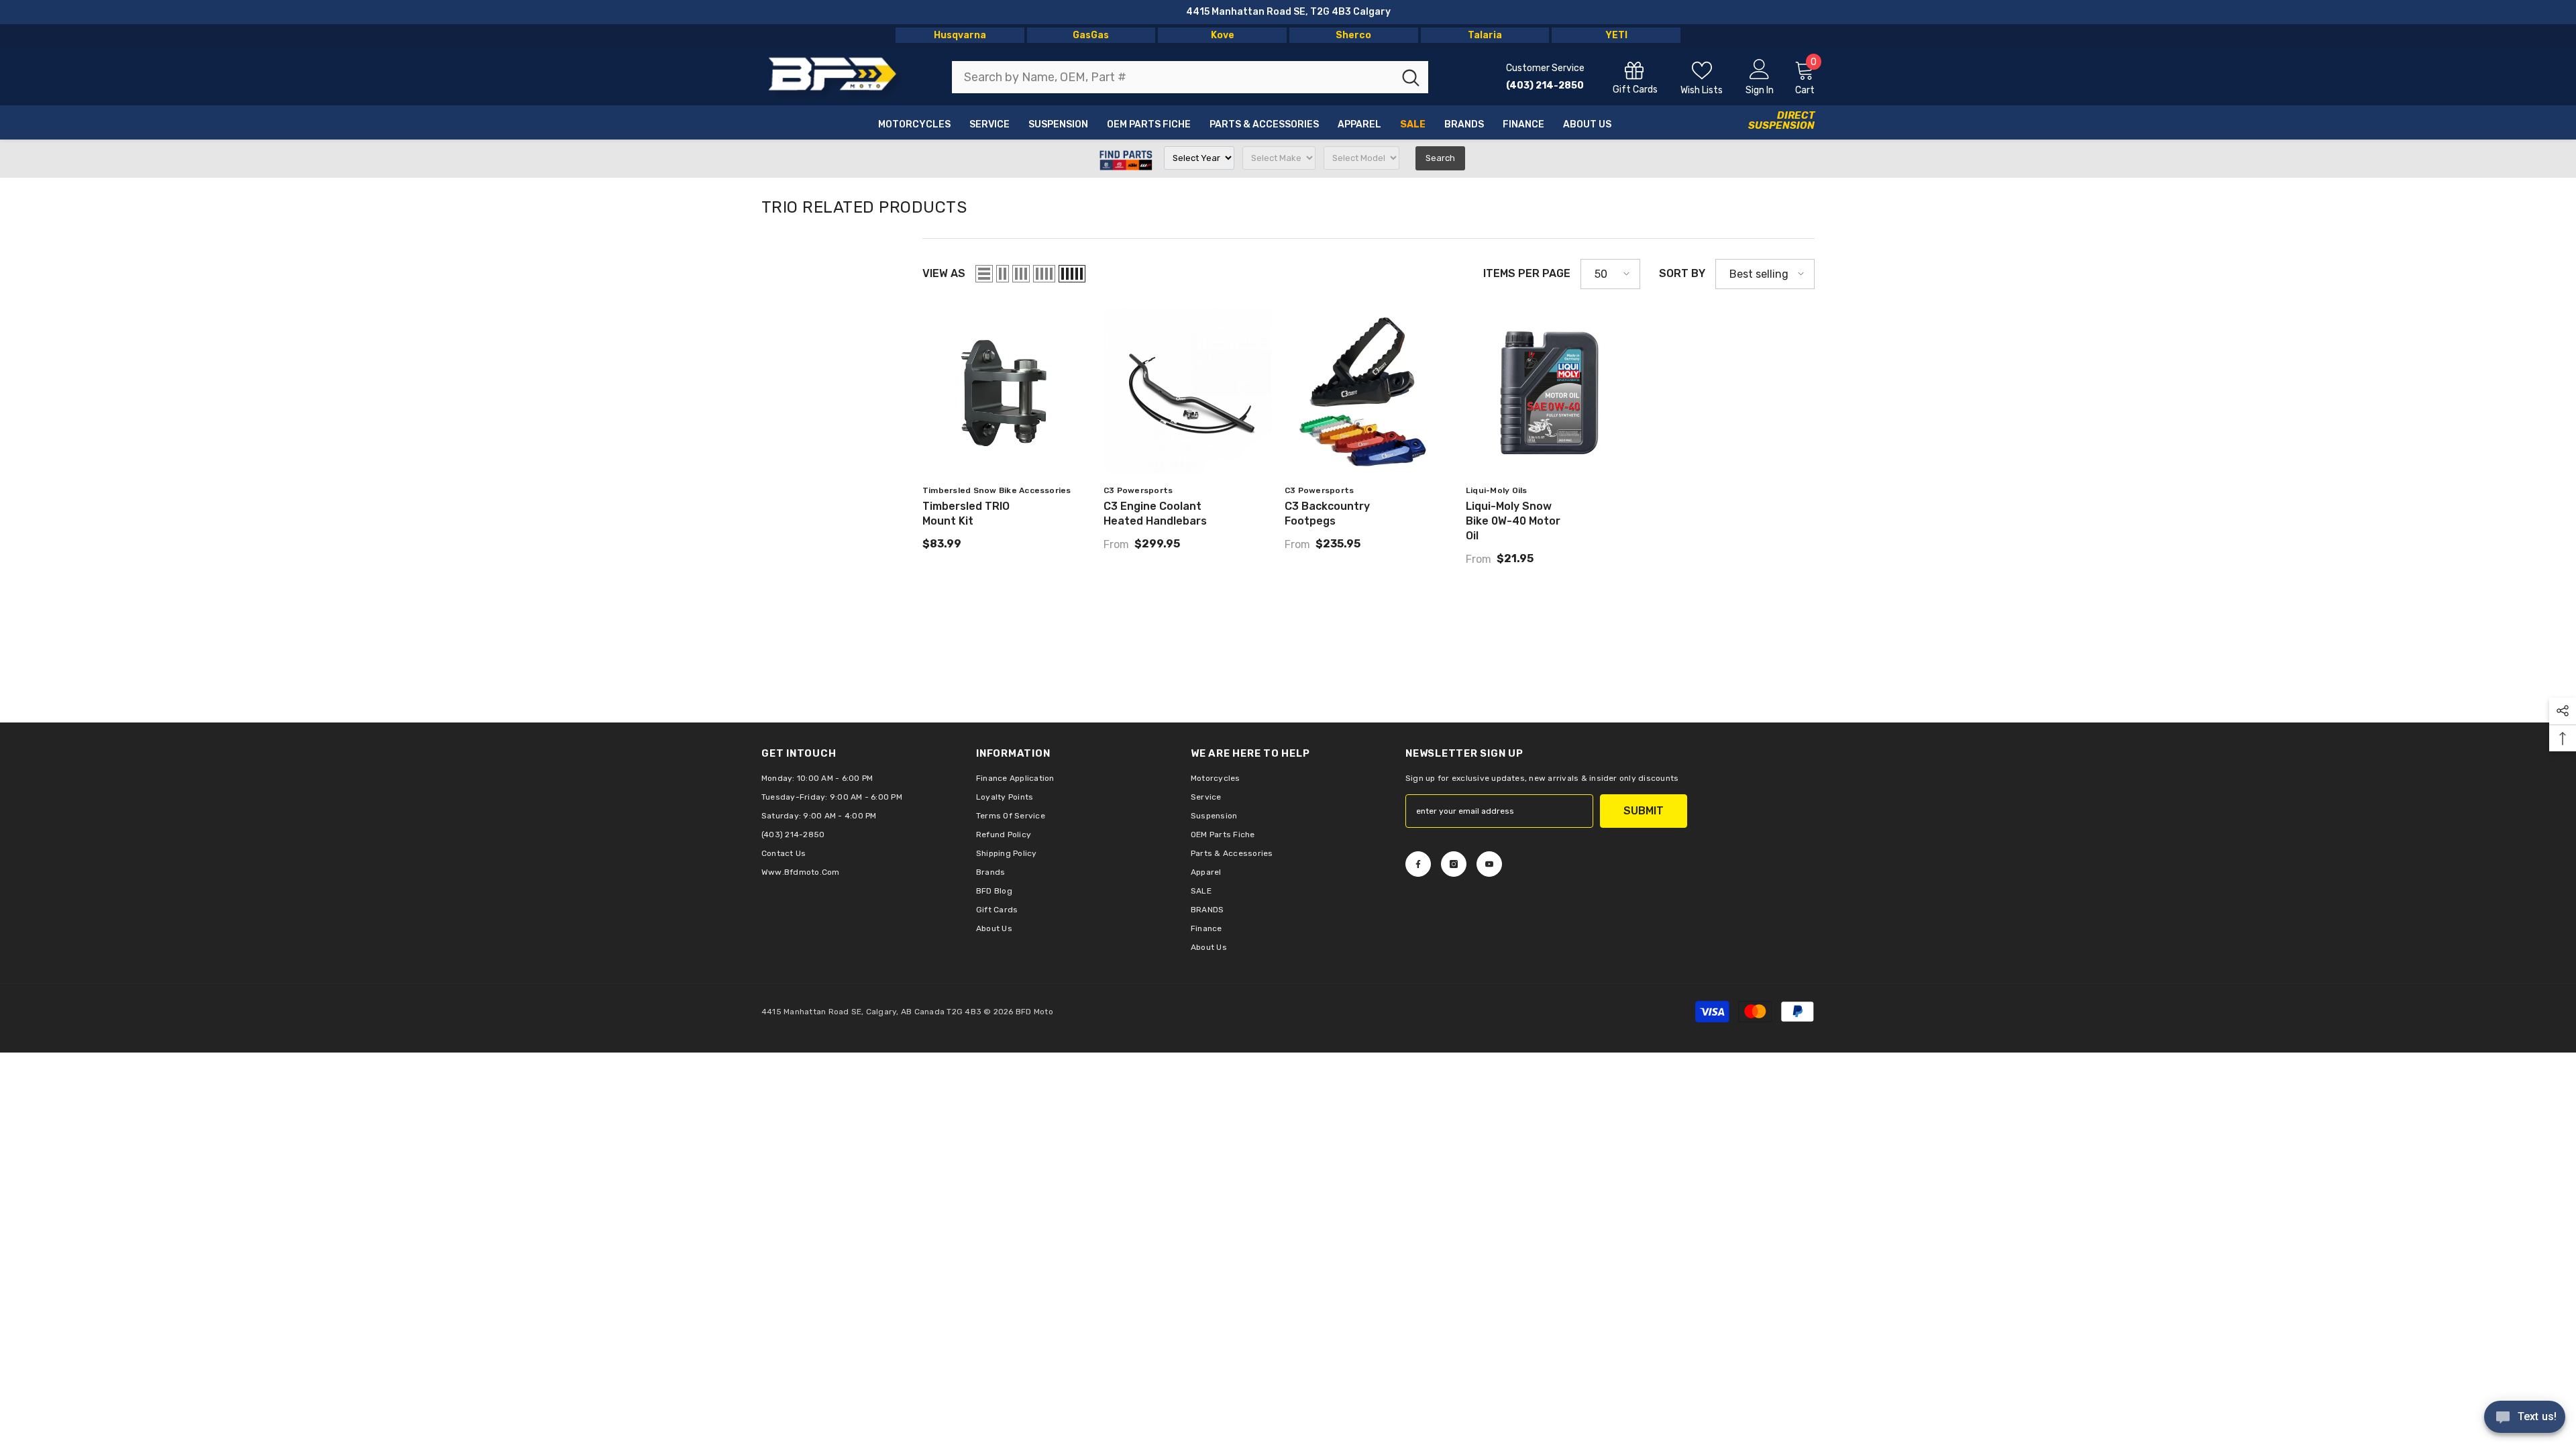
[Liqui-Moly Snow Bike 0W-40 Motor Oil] (1550, 393)
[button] (984, 274)
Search (1440, 158)
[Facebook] (1418, 864)
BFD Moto (1034, 1012)
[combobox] (1173, 77)
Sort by (1682, 273)
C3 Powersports (1138, 490)
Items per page (1527, 273)
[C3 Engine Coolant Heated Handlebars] (1187, 393)
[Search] (1190, 77)
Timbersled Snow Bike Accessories (997, 490)
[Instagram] (1454, 864)
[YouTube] (1489, 864)
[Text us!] (2525, 1418)
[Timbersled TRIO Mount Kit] (1006, 393)
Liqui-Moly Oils (1497, 490)
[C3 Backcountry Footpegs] (1368, 393)
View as (944, 273)
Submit (1644, 811)
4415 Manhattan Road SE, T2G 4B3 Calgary (1288, 12)
